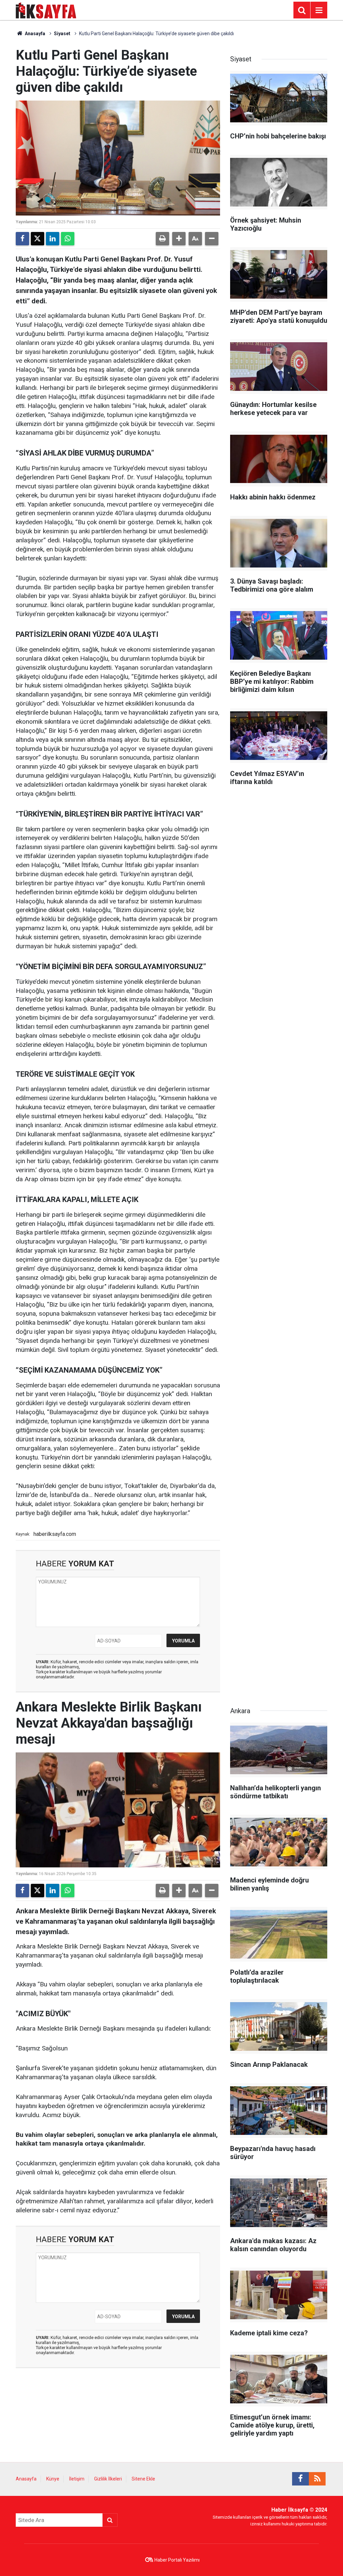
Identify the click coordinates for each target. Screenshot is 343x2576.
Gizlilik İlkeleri (108, 2479)
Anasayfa (35, 34)
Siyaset (62, 34)
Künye (53, 2479)
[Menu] (319, 10)
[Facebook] (22, 239)
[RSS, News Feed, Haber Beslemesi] (317, 2479)
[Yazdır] (162, 239)
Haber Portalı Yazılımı (177, 2560)
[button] (179, 239)
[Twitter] (38, 239)
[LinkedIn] (53, 239)
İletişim (77, 2479)
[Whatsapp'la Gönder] (68, 239)
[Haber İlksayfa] (46, 10)
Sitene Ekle (143, 2479)
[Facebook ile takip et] (300, 2479)
